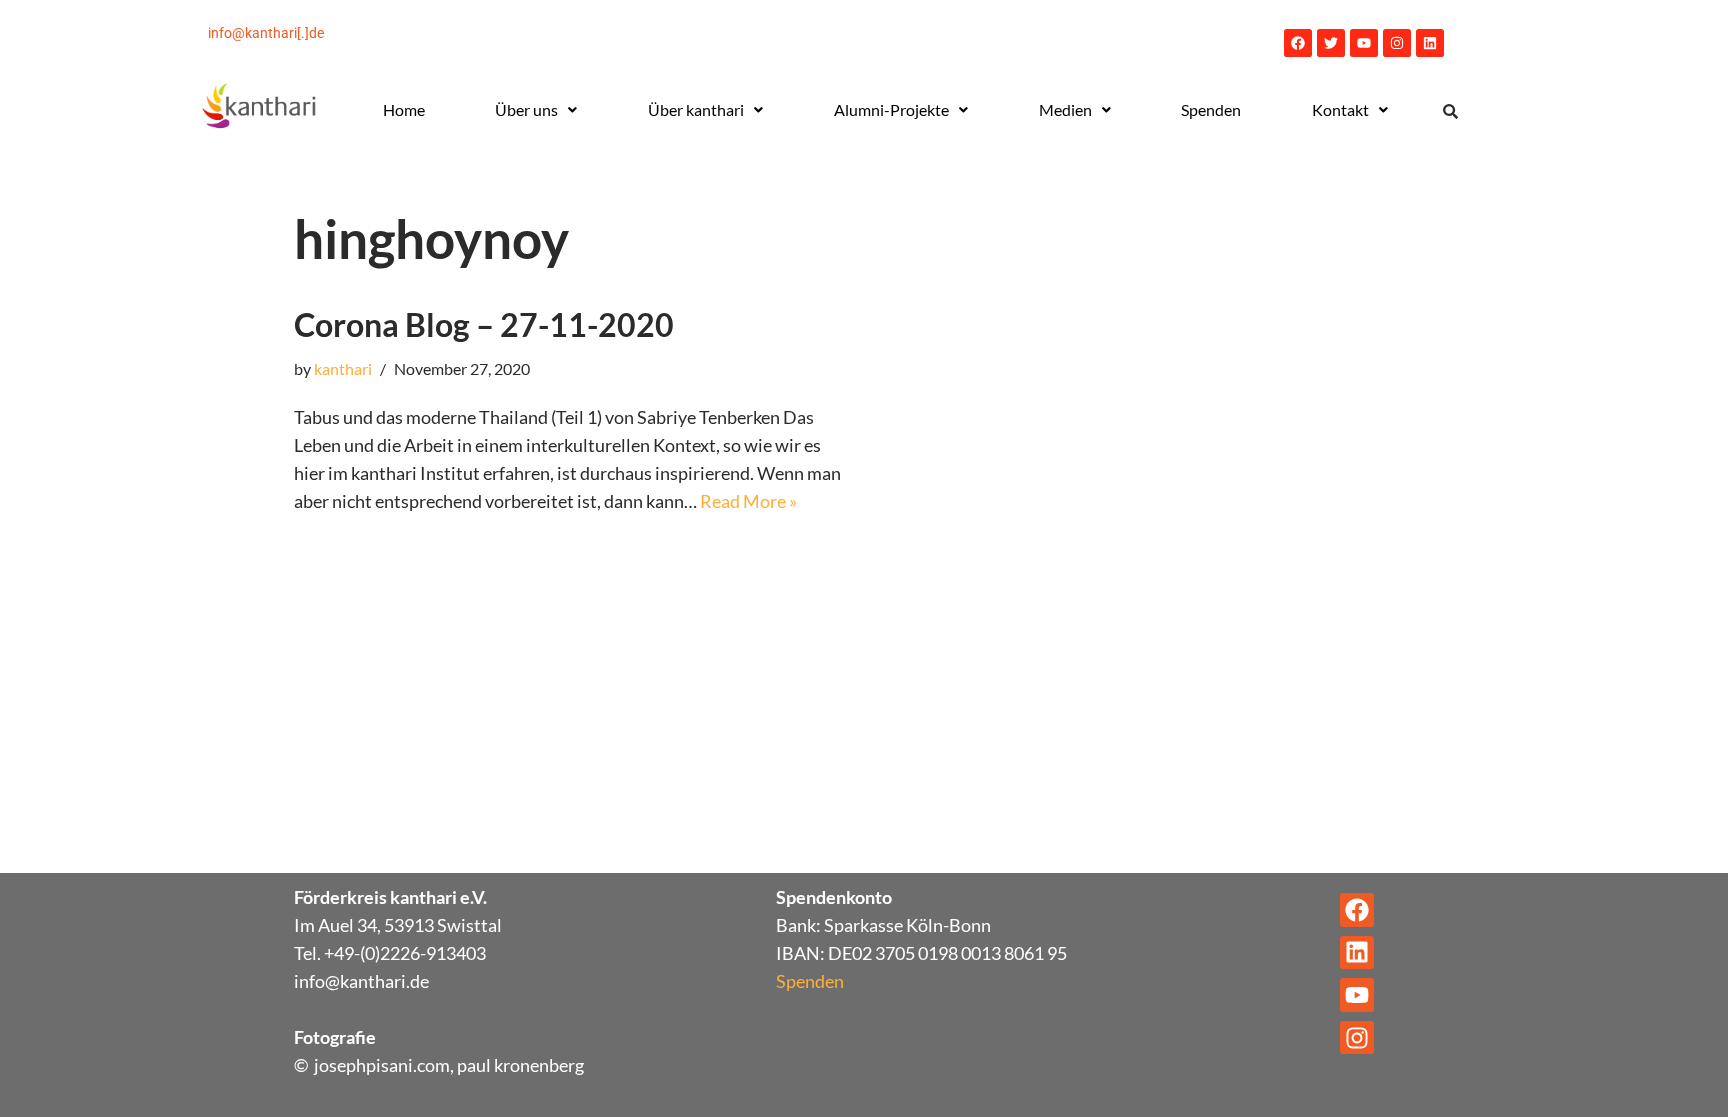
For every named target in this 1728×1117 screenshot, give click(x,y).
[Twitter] (1331, 43)
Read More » (748, 501)
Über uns (526, 109)
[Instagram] (1397, 43)
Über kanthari (696, 109)
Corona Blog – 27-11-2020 (484, 324)
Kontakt (1340, 109)
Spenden (1211, 109)
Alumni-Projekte (891, 109)
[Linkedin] (1430, 43)
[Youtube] (1364, 43)
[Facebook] (1298, 43)
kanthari (343, 368)
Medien (1065, 109)
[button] (536, 110)
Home (404, 109)
